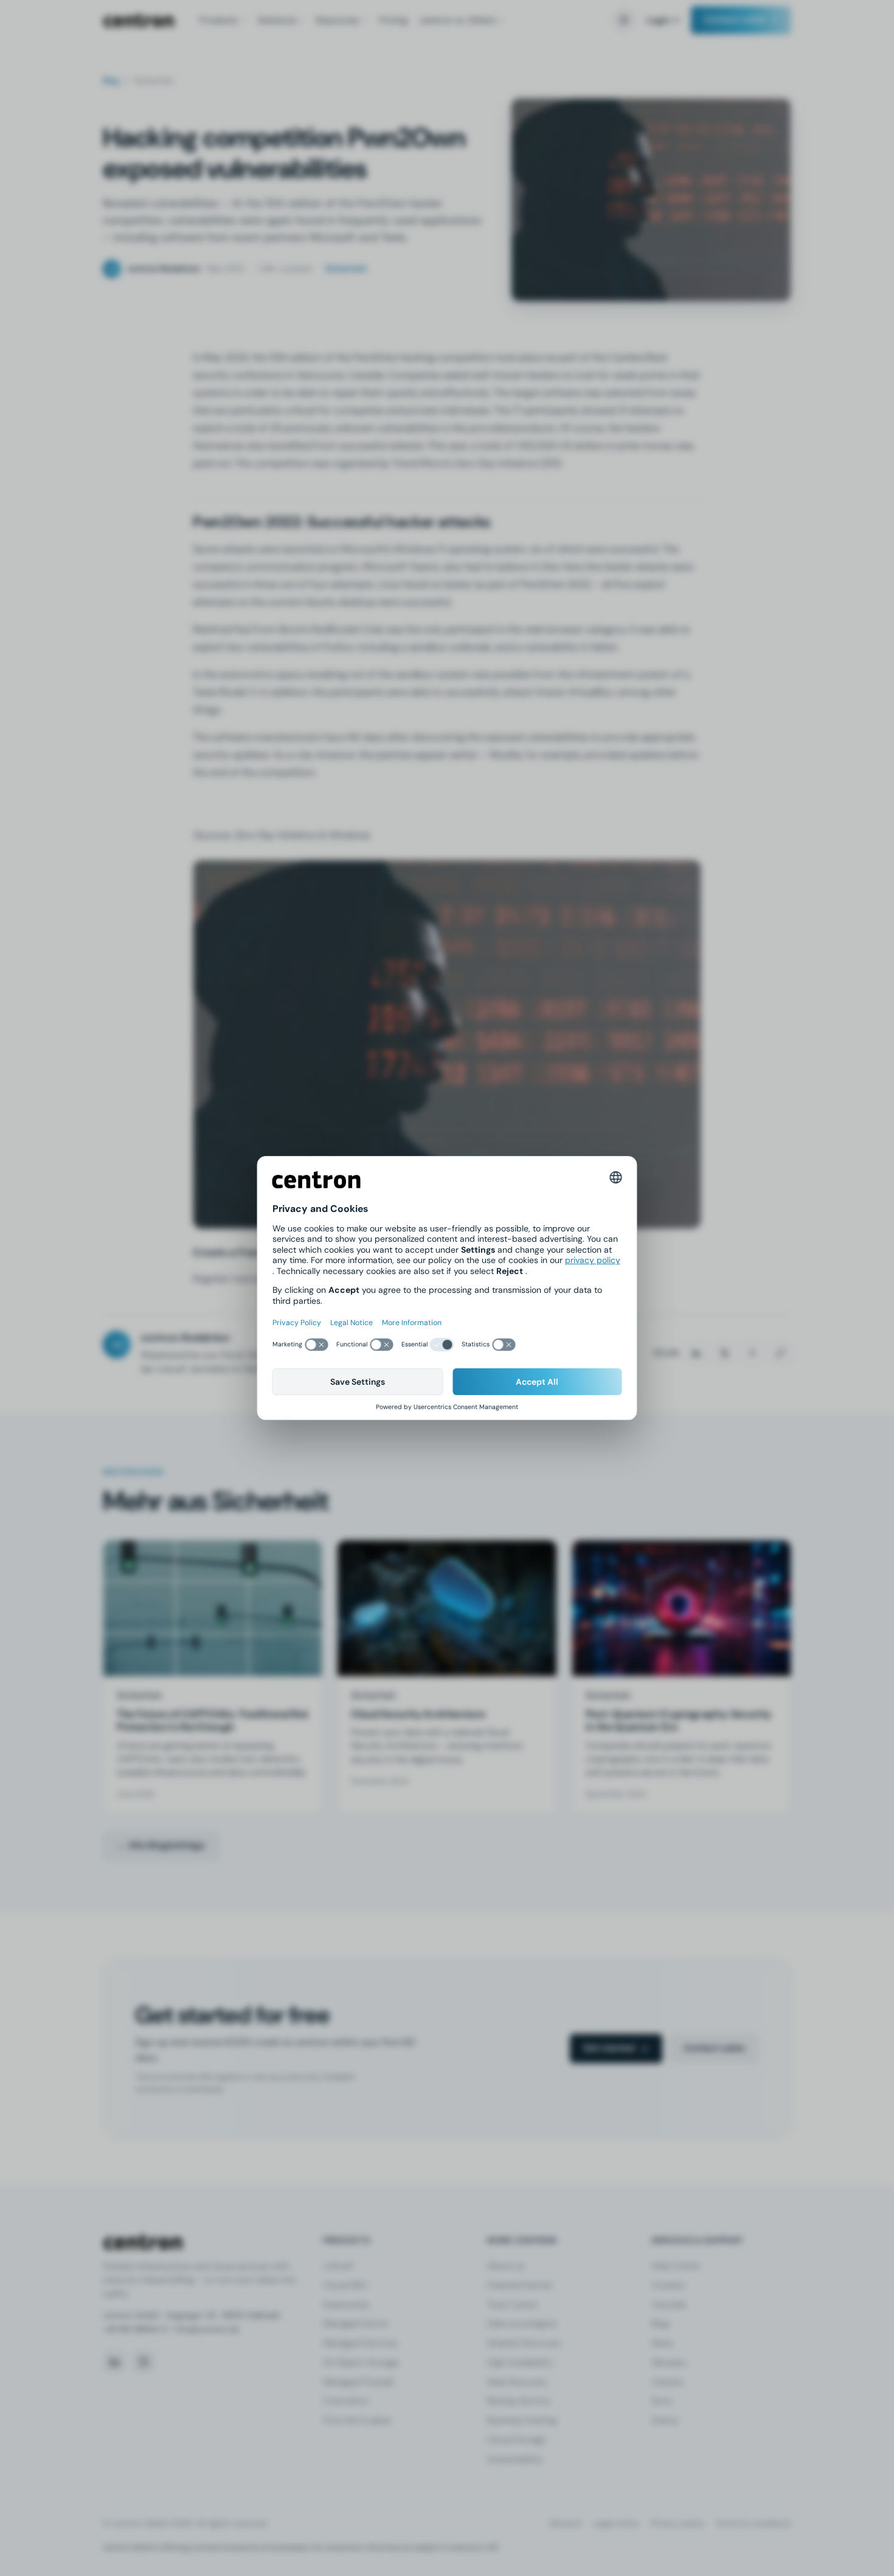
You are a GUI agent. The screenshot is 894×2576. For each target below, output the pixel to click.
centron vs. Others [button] (458, 20)
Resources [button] (337, 20)
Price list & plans (357, 2420)
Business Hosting (522, 2420)
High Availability (520, 2362)
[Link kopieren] (780, 1353)
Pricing (393, 20)
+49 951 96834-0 (135, 2329)
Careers (667, 2382)
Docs (662, 2401)
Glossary (669, 2362)
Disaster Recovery (524, 2343)
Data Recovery (517, 2382)
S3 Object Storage (361, 2362)
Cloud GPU (345, 2285)
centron (139, 20)
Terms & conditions (754, 2523)
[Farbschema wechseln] (624, 20)
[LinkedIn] (114, 2362)
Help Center (676, 2266)
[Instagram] (144, 2362)
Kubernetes (346, 2305)
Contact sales (735, 19)
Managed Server (356, 2324)
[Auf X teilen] (724, 1353)
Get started (609, 2048)
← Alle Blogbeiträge (161, 1845)
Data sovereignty (522, 2324)
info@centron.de (207, 2329)
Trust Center (512, 2305)
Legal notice (616, 2523)
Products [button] (218, 20)
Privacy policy (678, 2523)
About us (506, 2266)
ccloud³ (338, 2266)
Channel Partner (520, 2285)
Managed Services (360, 2343)
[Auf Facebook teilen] (752, 1353)
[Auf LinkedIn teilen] (696, 1353)
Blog (111, 81)
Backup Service (518, 2401)
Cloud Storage (517, 2440)
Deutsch (566, 2523)
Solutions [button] (277, 20)
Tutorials (669, 2305)
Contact (668, 2285)
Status (665, 2420)
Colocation (346, 2401)
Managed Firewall (358, 2382)
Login (658, 20)
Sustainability (515, 2459)
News (662, 2343)
